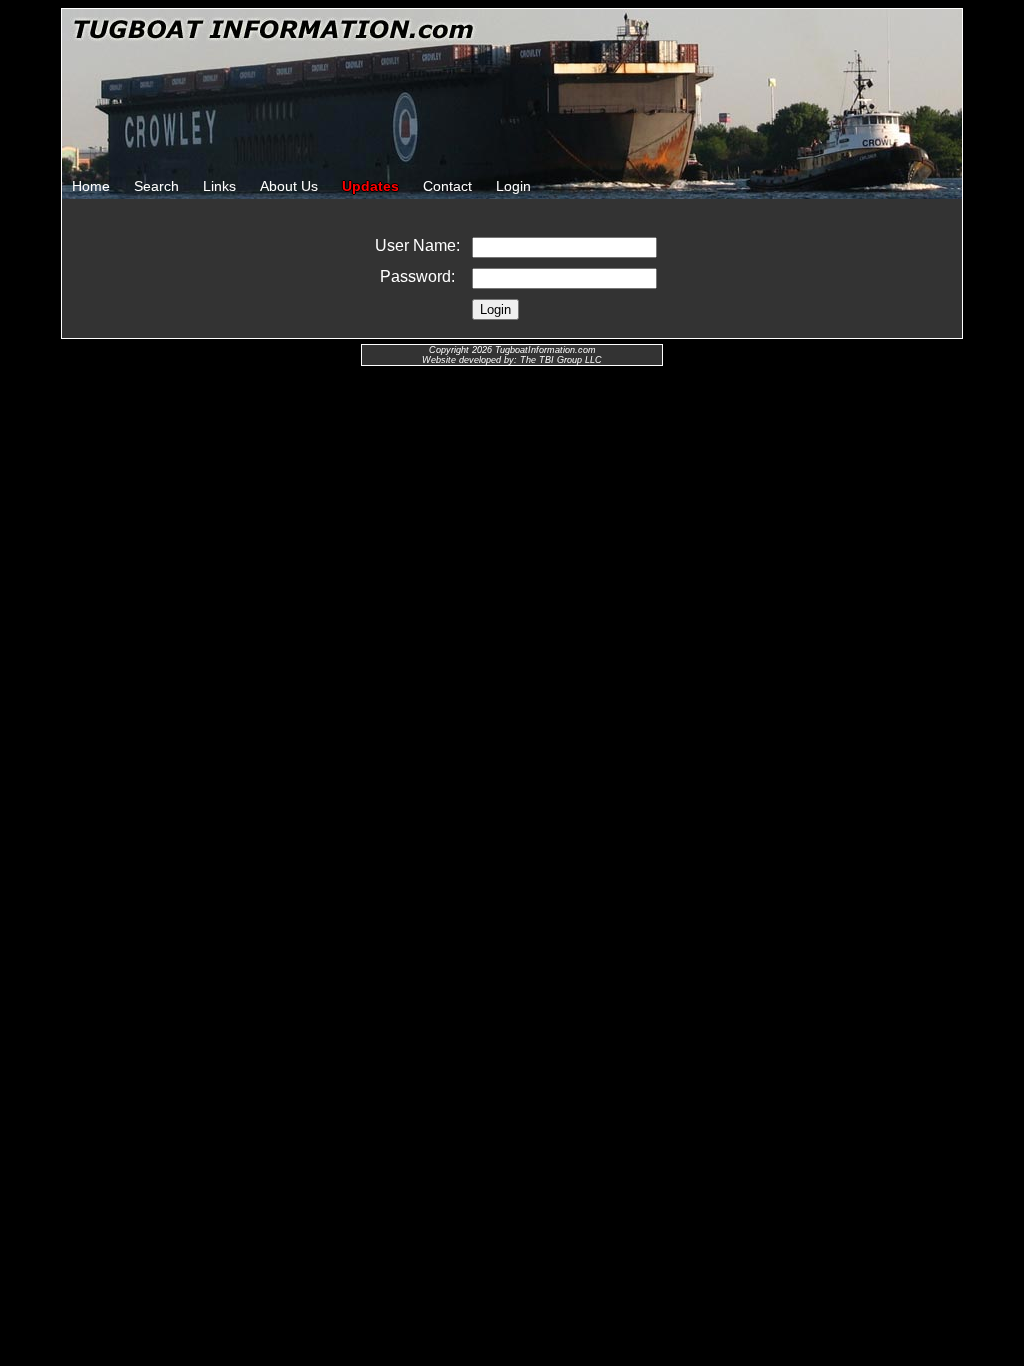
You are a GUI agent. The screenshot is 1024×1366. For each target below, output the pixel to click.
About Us (289, 186)
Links (219, 186)
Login (513, 186)
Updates (370, 186)
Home (91, 186)
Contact (447, 186)
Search (156, 186)
